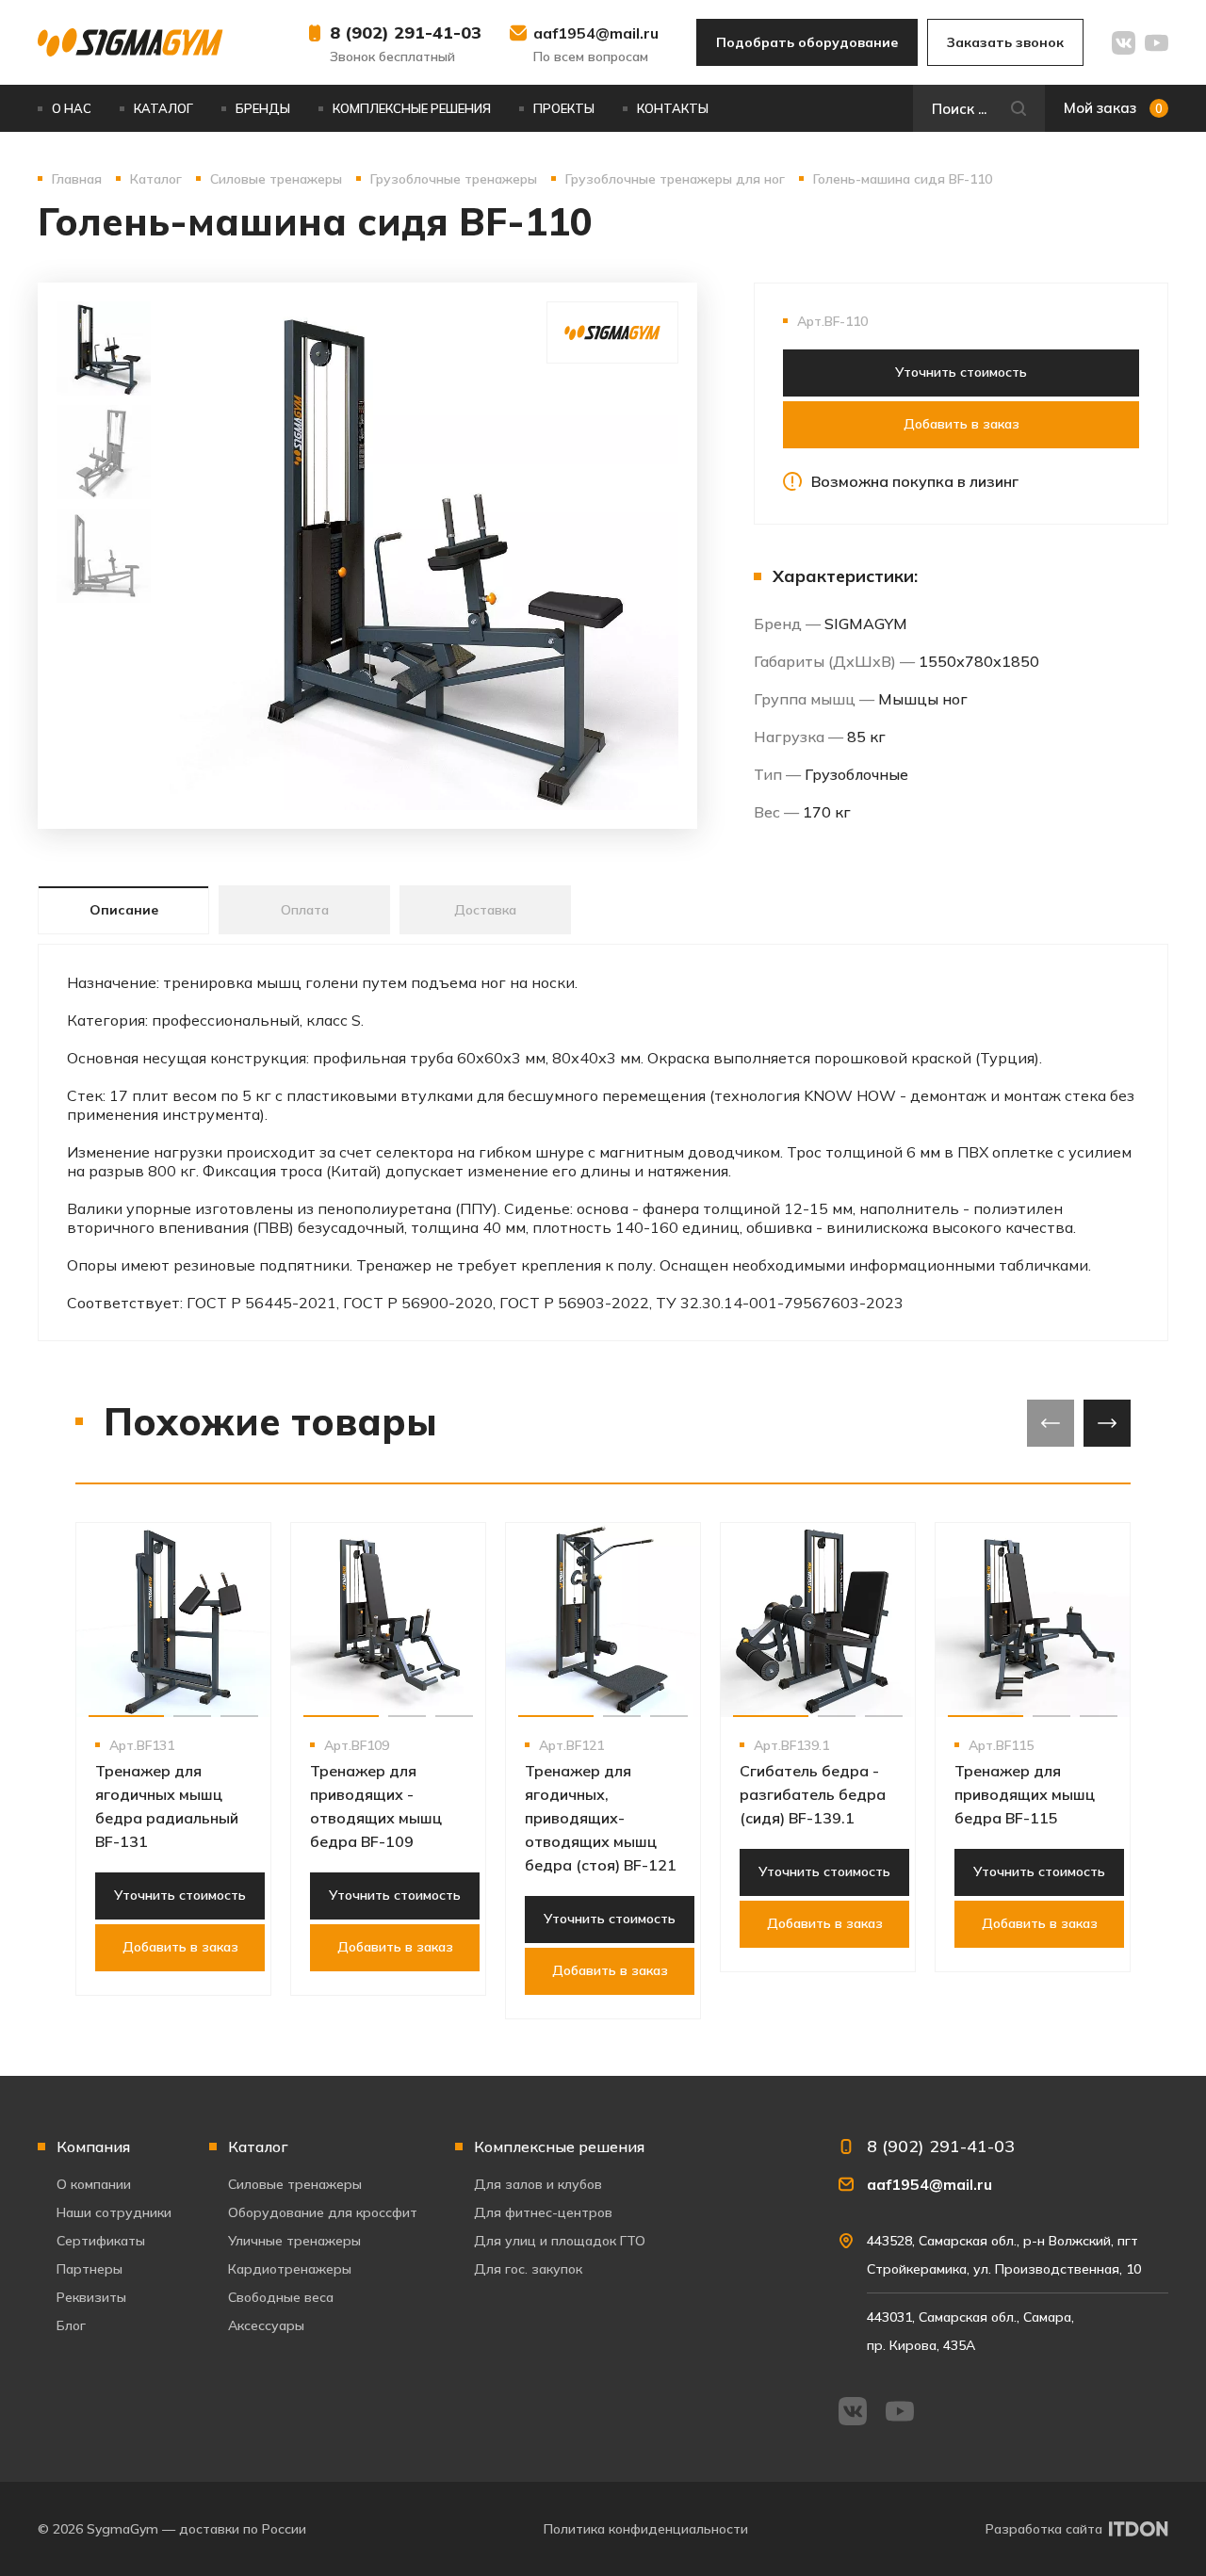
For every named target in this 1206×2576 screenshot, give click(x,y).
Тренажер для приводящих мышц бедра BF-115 (1025, 1794)
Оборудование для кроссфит (323, 2212)
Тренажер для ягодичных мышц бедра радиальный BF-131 (167, 1806)
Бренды (263, 108)
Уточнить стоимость (961, 372)
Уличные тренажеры (294, 2241)
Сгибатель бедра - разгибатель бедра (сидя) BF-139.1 (813, 1794)
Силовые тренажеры (295, 2184)
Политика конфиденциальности (646, 2529)
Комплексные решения (412, 108)
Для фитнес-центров (543, 2212)
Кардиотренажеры (290, 2269)
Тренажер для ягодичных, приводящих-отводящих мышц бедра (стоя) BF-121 (601, 1818)
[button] (126, 1716)
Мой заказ (1113, 108)
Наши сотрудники (114, 2212)
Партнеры (90, 2269)
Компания (93, 2147)
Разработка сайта (1044, 2529)
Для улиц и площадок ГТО (560, 2241)
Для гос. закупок (528, 2269)
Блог (71, 2325)
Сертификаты (101, 2241)
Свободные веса (281, 2297)
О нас (72, 108)
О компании (94, 2184)
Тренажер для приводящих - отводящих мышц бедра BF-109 (376, 1806)
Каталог (163, 108)
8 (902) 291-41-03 (406, 32)
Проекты (564, 108)
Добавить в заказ (962, 424)
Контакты (673, 108)
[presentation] (1051, 1423)
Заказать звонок (1005, 42)
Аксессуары (266, 2325)
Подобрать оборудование (807, 42)
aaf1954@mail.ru (596, 33)
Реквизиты (91, 2297)
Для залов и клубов (538, 2184)
